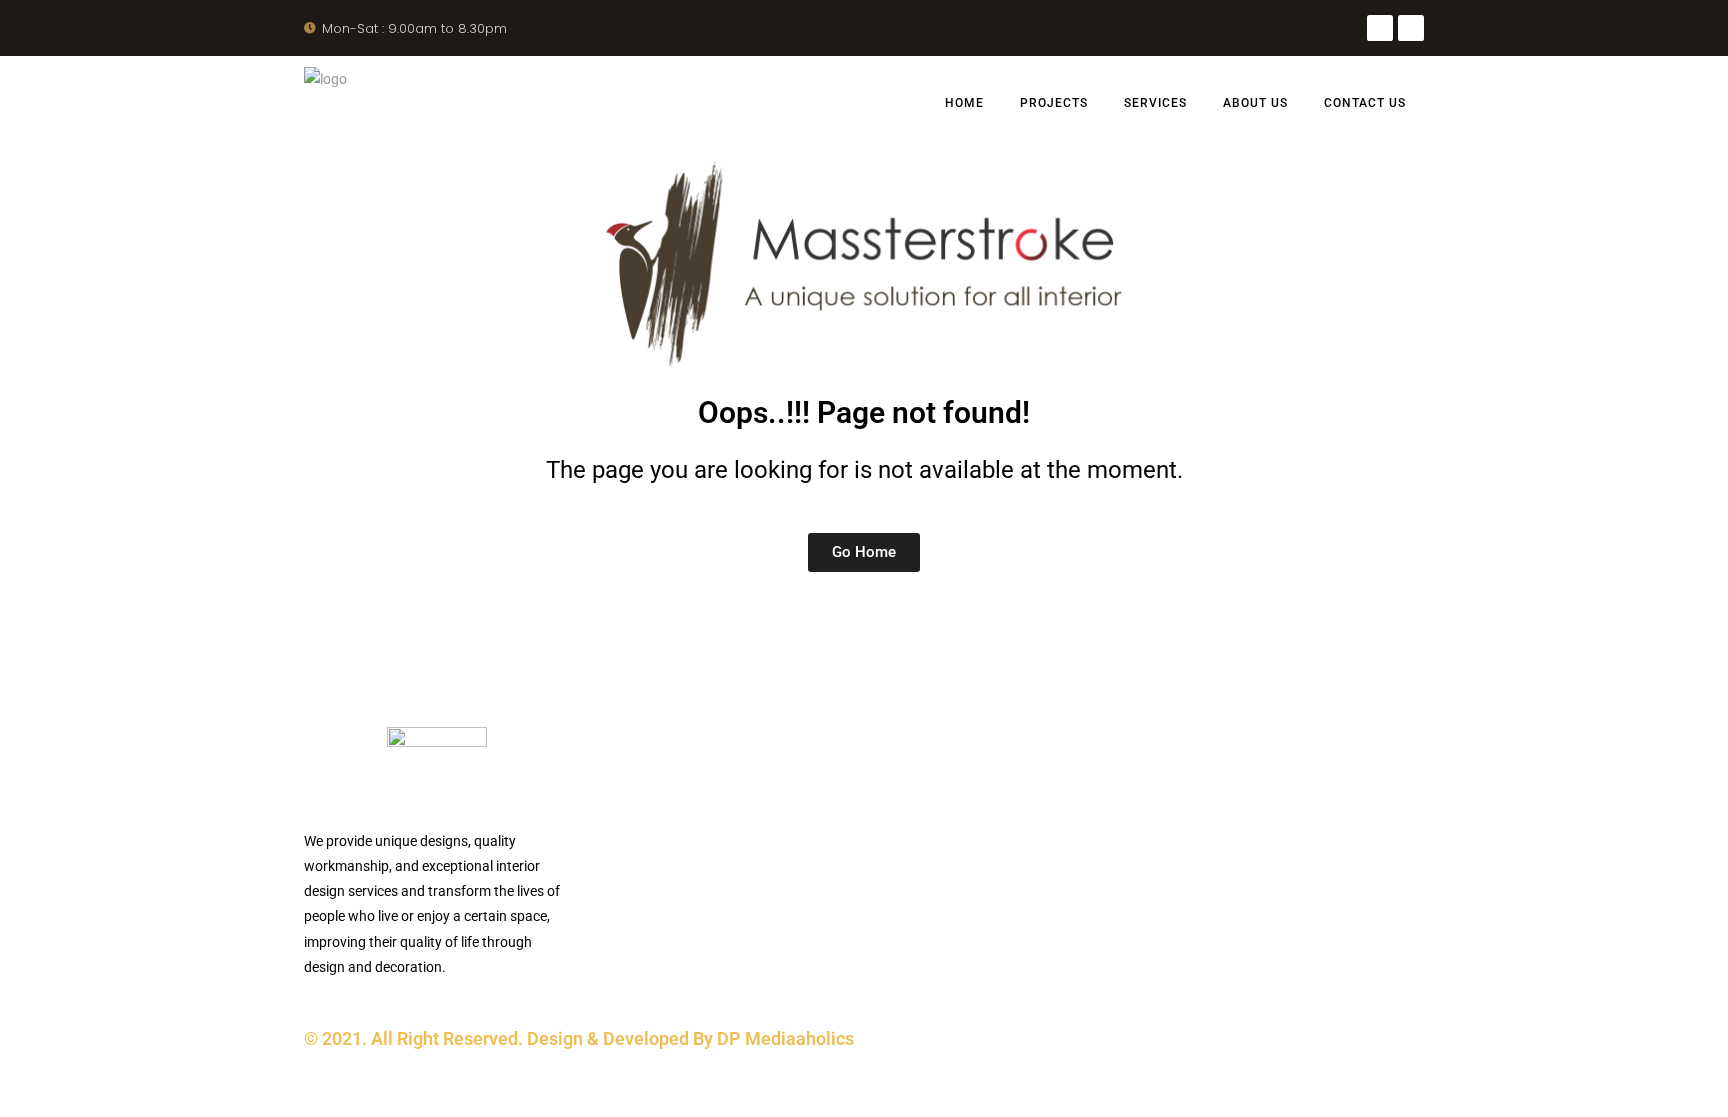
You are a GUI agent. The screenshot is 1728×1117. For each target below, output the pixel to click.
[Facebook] (1380, 28)
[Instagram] (1411, 28)
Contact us (1365, 103)
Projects (1054, 103)
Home (964, 103)
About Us (1255, 103)
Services (1155, 103)
